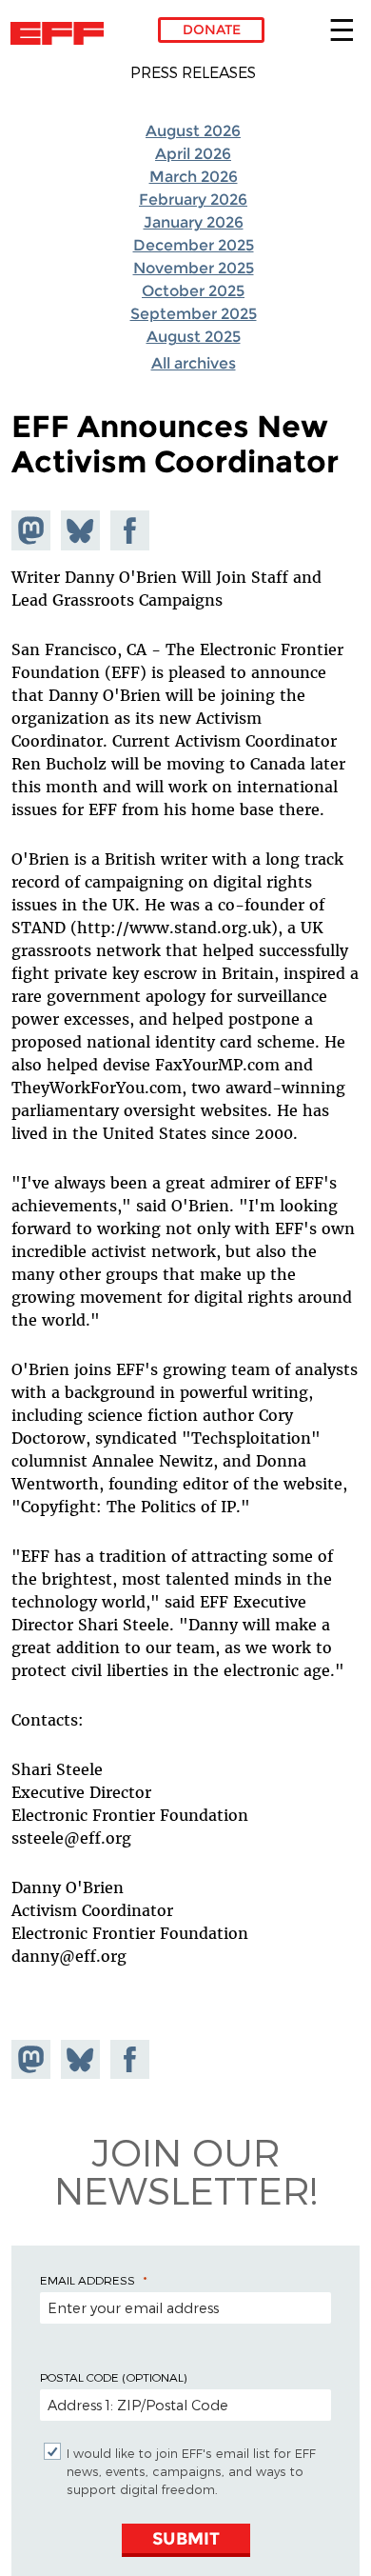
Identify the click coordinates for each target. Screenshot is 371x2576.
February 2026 (193, 200)
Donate (212, 30)
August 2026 (193, 131)
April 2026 (193, 154)
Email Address (88, 2280)
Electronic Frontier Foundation (62, 33)
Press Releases (193, 72)
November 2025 (194, 268)
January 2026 (194, 222)
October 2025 (193, 291)
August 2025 (194, 337)
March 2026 (194, 177)
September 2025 (194, 314)
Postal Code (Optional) (113, 2377)
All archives (194, 363)
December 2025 (194, 245)
